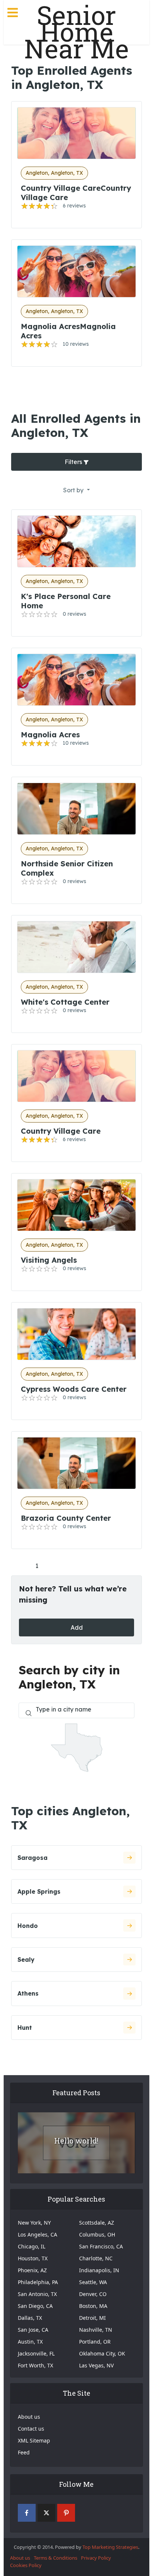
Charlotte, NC (96, 2258)
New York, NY (34, 2223)
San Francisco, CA (101, 2246)
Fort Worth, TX (35, 2365)
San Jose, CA (33, 2330)
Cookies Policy (26, 2565)
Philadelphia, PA (38, 2282)
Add (77, 1627)
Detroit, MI (92, 2318)
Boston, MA (93, 2306)
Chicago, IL (32, 2246)
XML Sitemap (34, 2440)
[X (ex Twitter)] (46, 2513)
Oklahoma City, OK (102, 2353)
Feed (24, 2452)
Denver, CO (93, 2294)
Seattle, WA (93, 2282)
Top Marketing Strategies (110, 2547)
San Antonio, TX (37, 2294)
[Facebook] (27, 2513)
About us (29, 2417)
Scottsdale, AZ (97, 2223)
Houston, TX (33, 2258)
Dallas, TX (30, 2318)
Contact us (31, 2429)
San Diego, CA (35, 2306)
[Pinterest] (66, 2513)
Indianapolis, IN (99, 2270)
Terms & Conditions (56, 2558)
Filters (74, 462)
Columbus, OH (97, 2234)
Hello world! (76, 2141)
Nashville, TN (96, 2330)
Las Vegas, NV (96, 2365)
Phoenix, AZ (32, 2270)
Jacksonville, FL (36, 2353)
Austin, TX (30, 2342)
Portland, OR (95, 2342)
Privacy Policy (96, 2558)
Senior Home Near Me (76, 32)
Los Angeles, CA (38, 2234)
